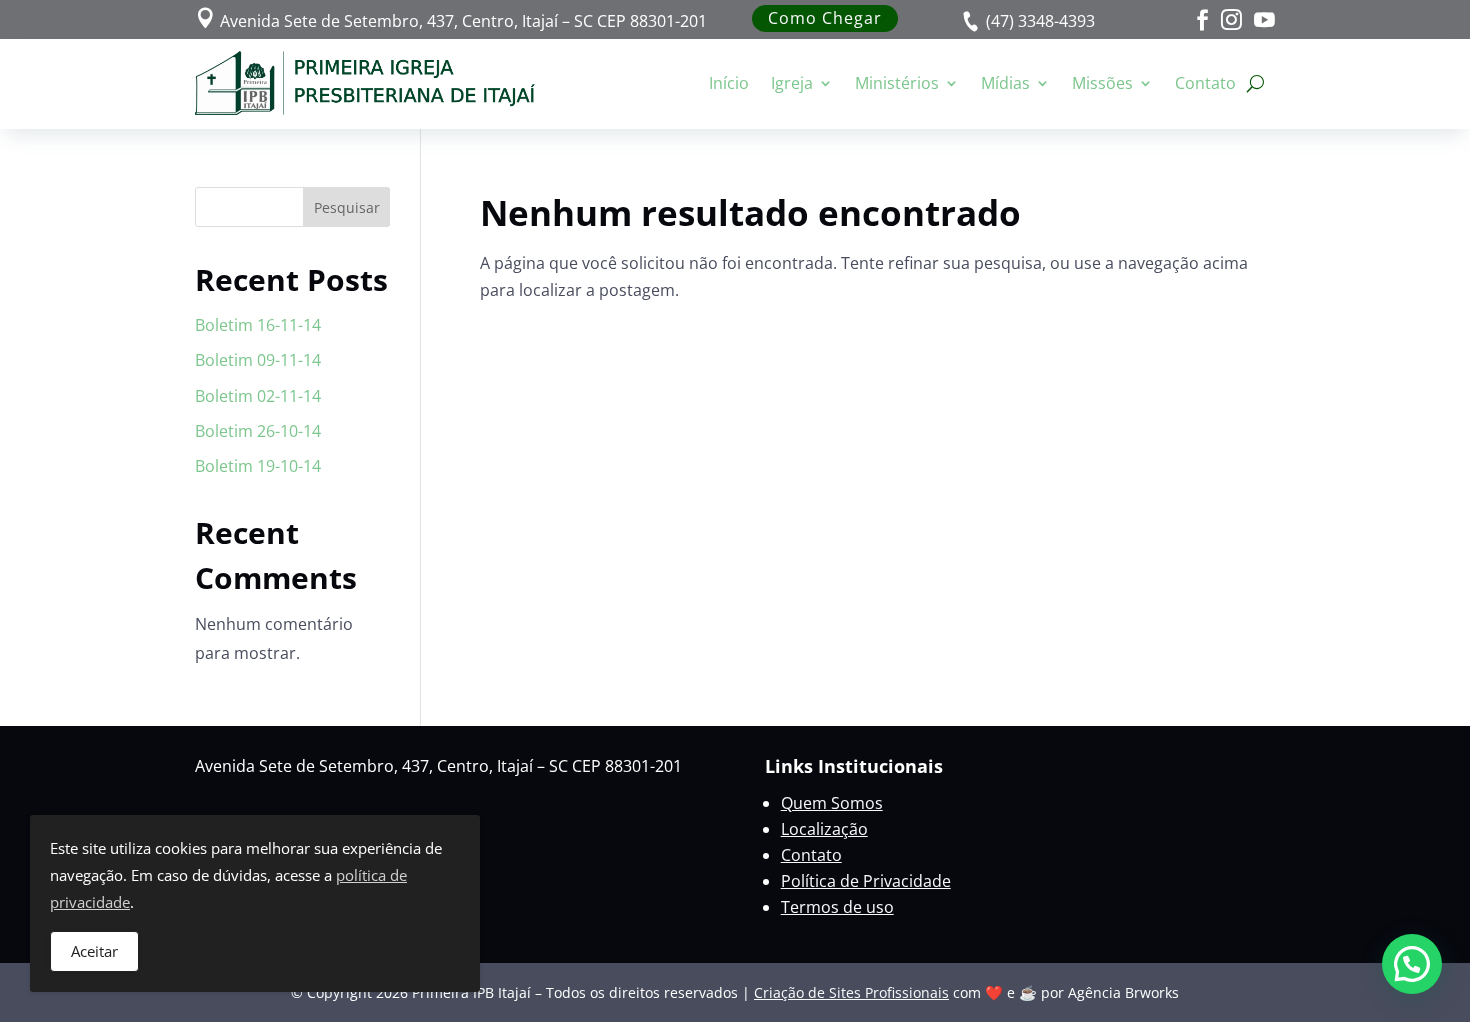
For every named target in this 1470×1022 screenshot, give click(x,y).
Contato (1205, 83)
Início (729, 83)
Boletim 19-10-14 (258, 466)
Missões (1102, 83)
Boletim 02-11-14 (258, 396)
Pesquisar (347, 207)
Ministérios (897, 83)
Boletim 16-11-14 (258, 325)
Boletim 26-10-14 (258, 431)
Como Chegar (825, 18)
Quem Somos (832, 803)
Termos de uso (837, 907)
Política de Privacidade (866, 881)
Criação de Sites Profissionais (851, 992)
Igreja (792, 83)
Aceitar (94, 951)
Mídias (1005, 83)
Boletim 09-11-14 (258, 360)
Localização (824, 829)
